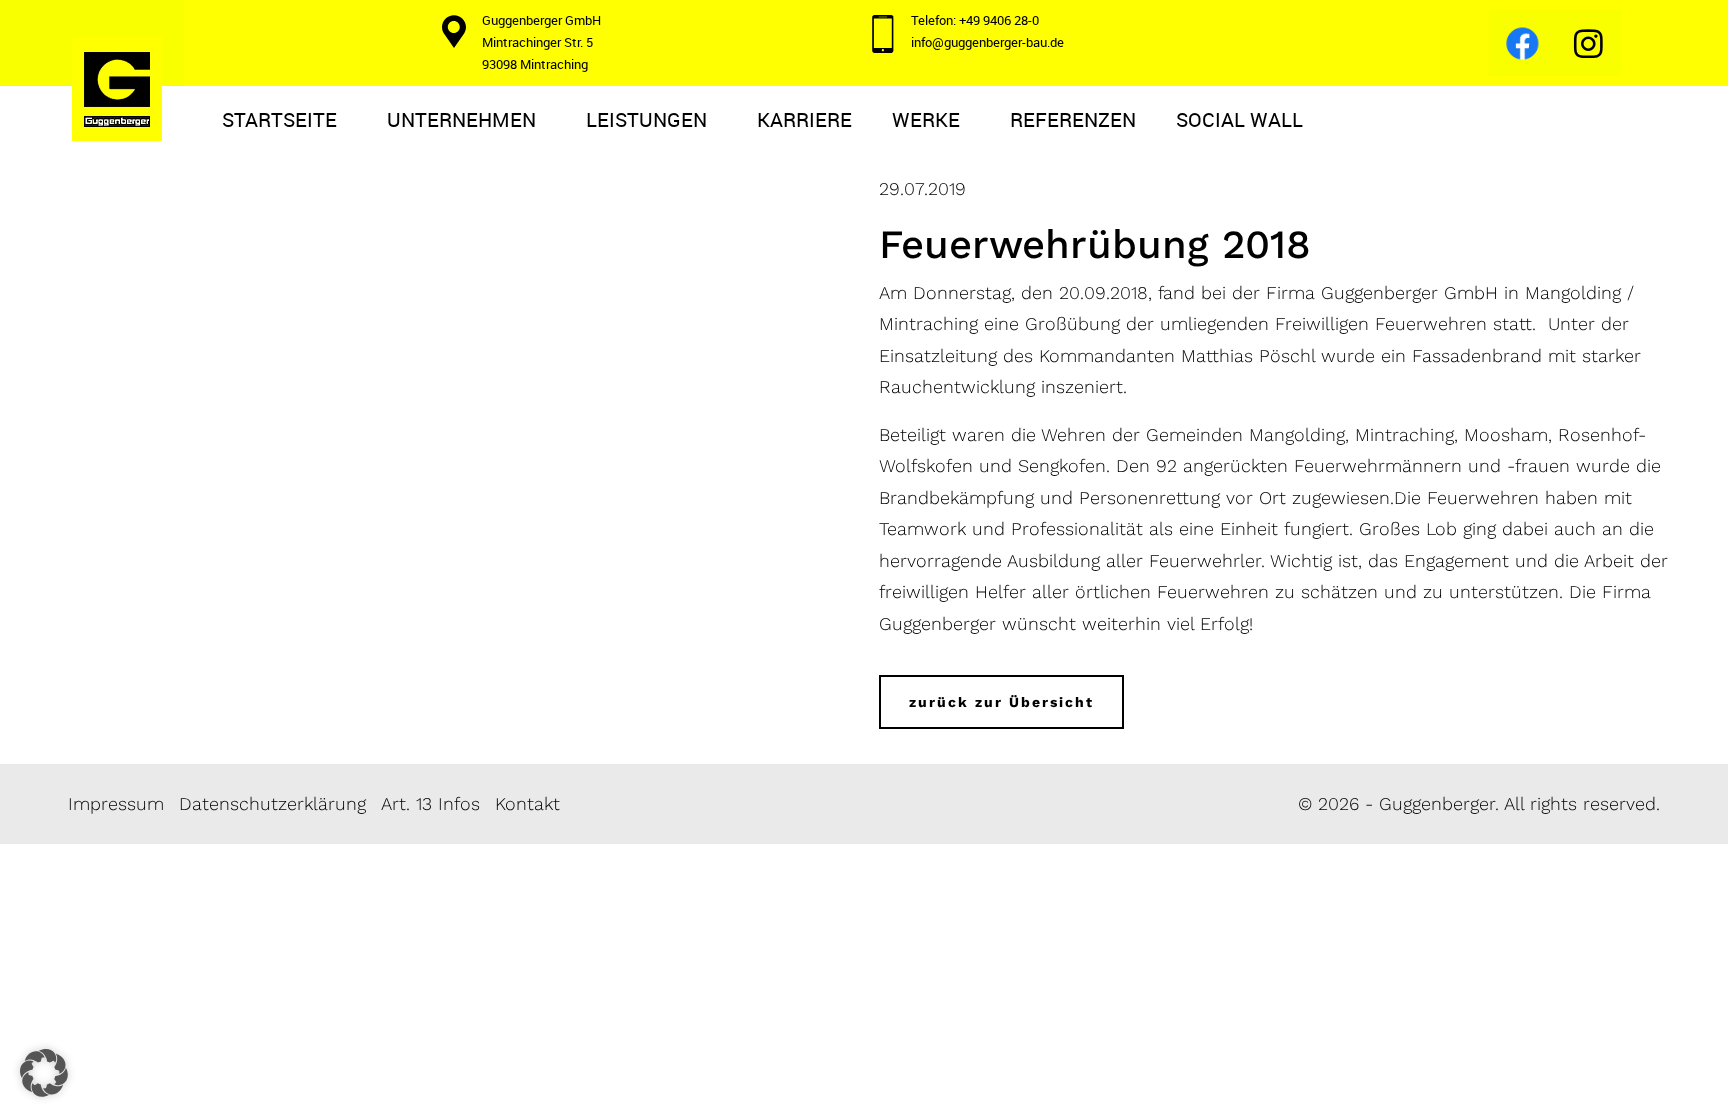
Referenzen (1073, 119)
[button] (44, 1073)
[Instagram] (1588, 43)
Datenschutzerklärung (272, 803)
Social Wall (1239, 119)
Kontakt (527, 803)
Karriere (804, 119)
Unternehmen (461, 119)
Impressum (116, 803)
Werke (926, 119)
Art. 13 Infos (430, 803)
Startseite (279, 119)
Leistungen (646, 119)
